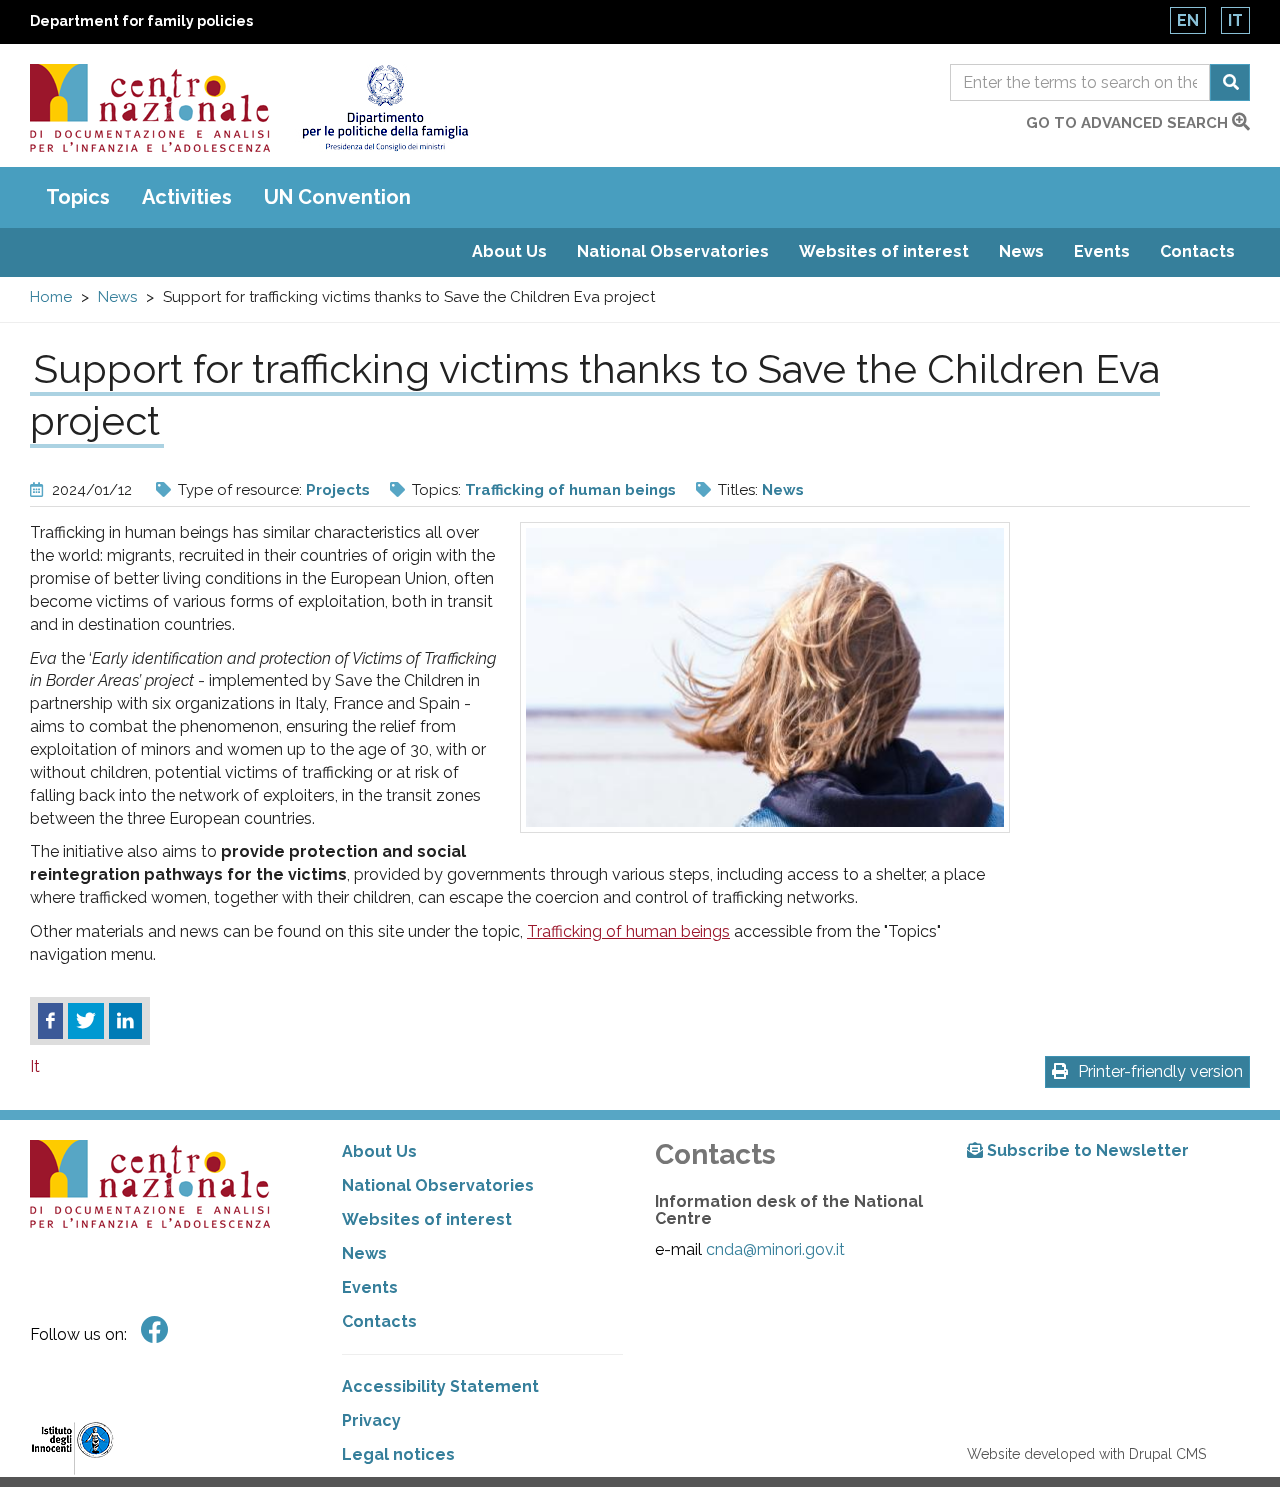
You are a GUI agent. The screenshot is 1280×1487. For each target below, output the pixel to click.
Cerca (1230, 82)
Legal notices (398, 1454)
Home (51, 297)
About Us (509, 251)
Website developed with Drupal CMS (1086, 1454)
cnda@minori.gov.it (775, 1249)
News (1021, 251)
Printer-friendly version (1160, 1071)
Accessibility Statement (440, 1386)
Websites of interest (884, 251)
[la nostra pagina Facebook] (155, 1330)
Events (1102, 251)
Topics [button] (78, 197)
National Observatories (673, 251)
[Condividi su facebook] (50, 1021)
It (1235, 20)
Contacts (1197, 251)
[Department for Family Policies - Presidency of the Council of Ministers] (384, 108)
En (1188, 20)
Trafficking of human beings (570, 490)
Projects (338, 490)
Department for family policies (141, 21)
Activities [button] (187, 197)
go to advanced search (1129, 123)
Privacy (371, 1420)
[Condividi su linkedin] (125, 1021)
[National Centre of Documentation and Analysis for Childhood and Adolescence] (150, 108)
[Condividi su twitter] (86, 1021)
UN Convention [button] (337, 197)
